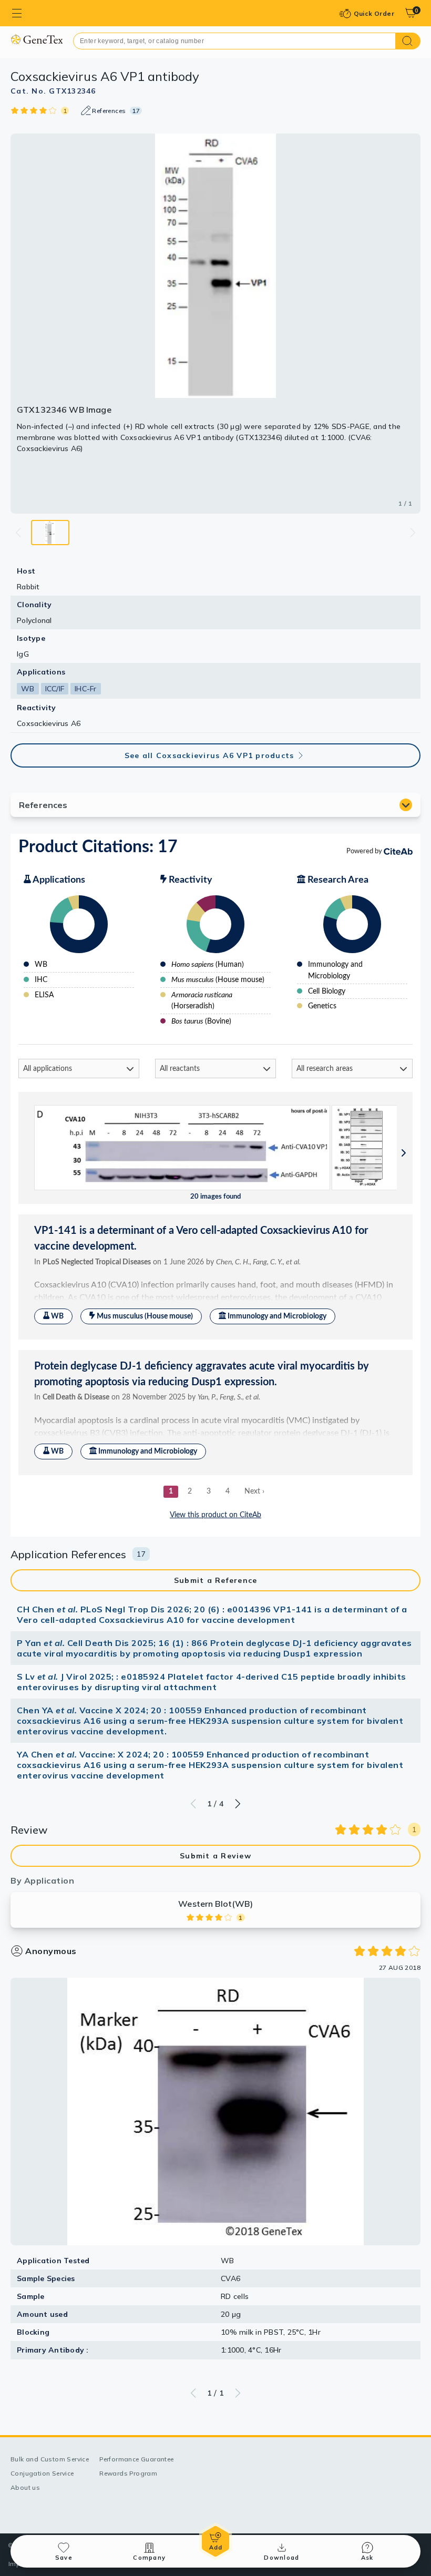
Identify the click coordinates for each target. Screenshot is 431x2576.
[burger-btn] (17, 13)
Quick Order (374, 13)
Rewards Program (128, 2473)
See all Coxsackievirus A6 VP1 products (209, 755)
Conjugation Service (42, 2473)
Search (408, 41)
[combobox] (234, 41)
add (215, 2541)
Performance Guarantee (136, 2459)
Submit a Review (215, 1856)
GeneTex (37, 39)
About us (25, 2487)
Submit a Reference (216, 1580)
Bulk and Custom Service (50, 2459)
